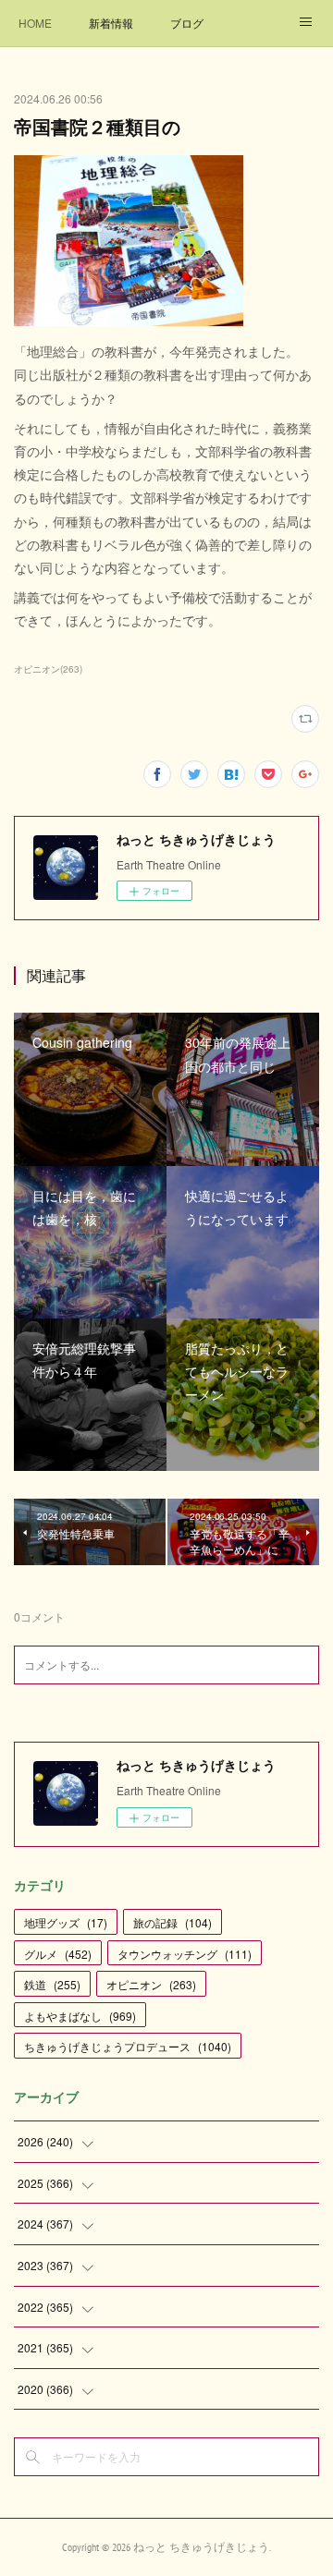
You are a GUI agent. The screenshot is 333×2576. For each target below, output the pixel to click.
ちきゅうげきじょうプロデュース (128, 2046)
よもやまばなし (80, 2016)
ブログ (187, 23)
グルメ (58, 1954)
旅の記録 (173, 1922)
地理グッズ (66, 1922)
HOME (35, 23)
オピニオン (151, 1984)
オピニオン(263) (48, 669)
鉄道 (52, 1984)
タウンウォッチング (185, 1954)
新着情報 (111, 23)
